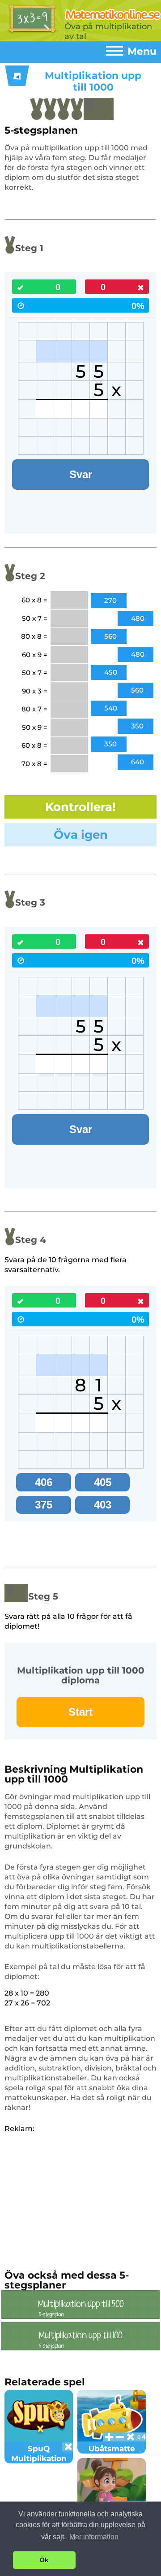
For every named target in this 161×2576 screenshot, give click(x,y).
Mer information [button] (94, 2537)
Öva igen (81, 835)
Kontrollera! (80, 807)
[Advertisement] (80, 2197)
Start (80, 1712)
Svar (81, 474)
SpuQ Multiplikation (39, 2454)
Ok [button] (44, 2560)
